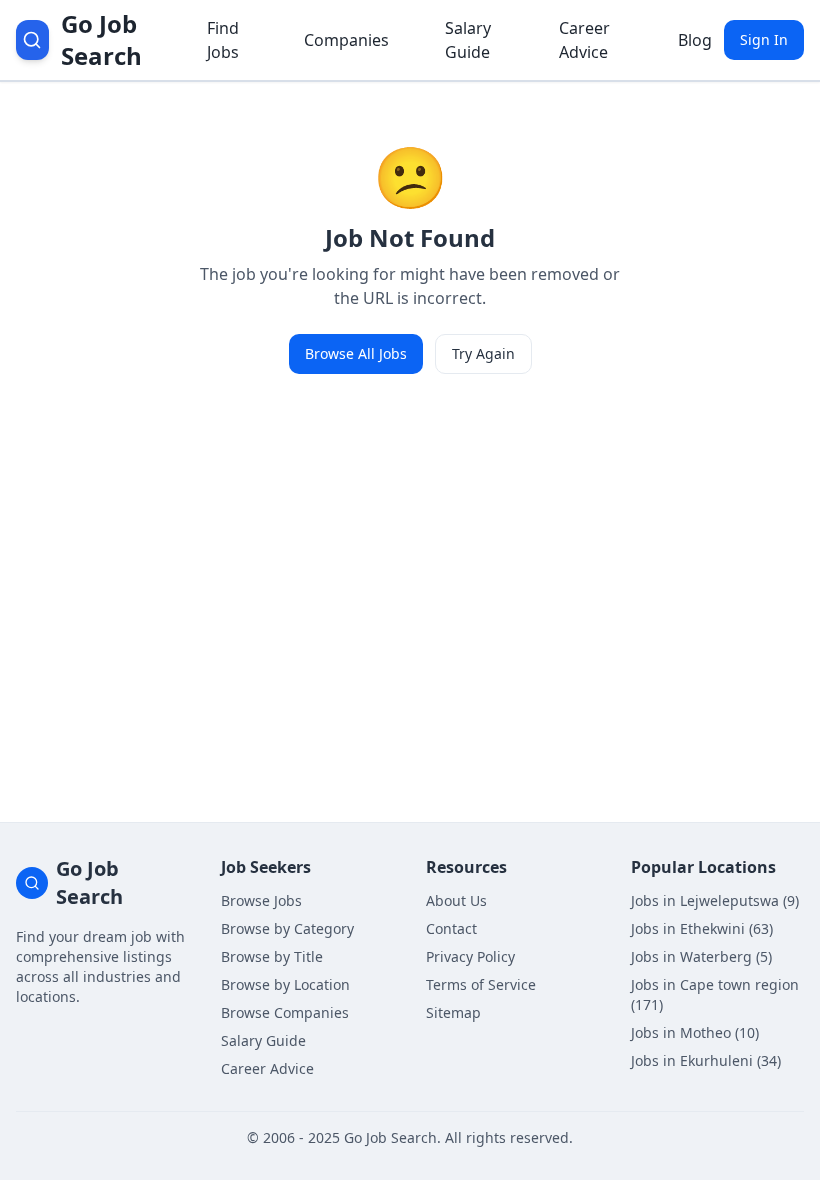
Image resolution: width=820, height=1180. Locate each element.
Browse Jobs (261, 900)
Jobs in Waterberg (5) (701, 956)
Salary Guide (468, 40)
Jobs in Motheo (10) (695, 1032)
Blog (695, 40)
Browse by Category (287, 928)
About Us (456, 900)
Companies (346, 40)
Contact (451, 928)
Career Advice (584, 40)
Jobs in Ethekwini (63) (702, 928)
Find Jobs (223, 40)
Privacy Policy (470, 956)
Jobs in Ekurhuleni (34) (706, 1060)
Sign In (764, 39)
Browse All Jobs (356, 353)
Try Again (483, 353)
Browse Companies (285, 1012)
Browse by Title (272, 956)
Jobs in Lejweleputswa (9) (715, 900)
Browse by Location (285, 984)
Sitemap (453, 1012)
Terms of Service (481, 984)
